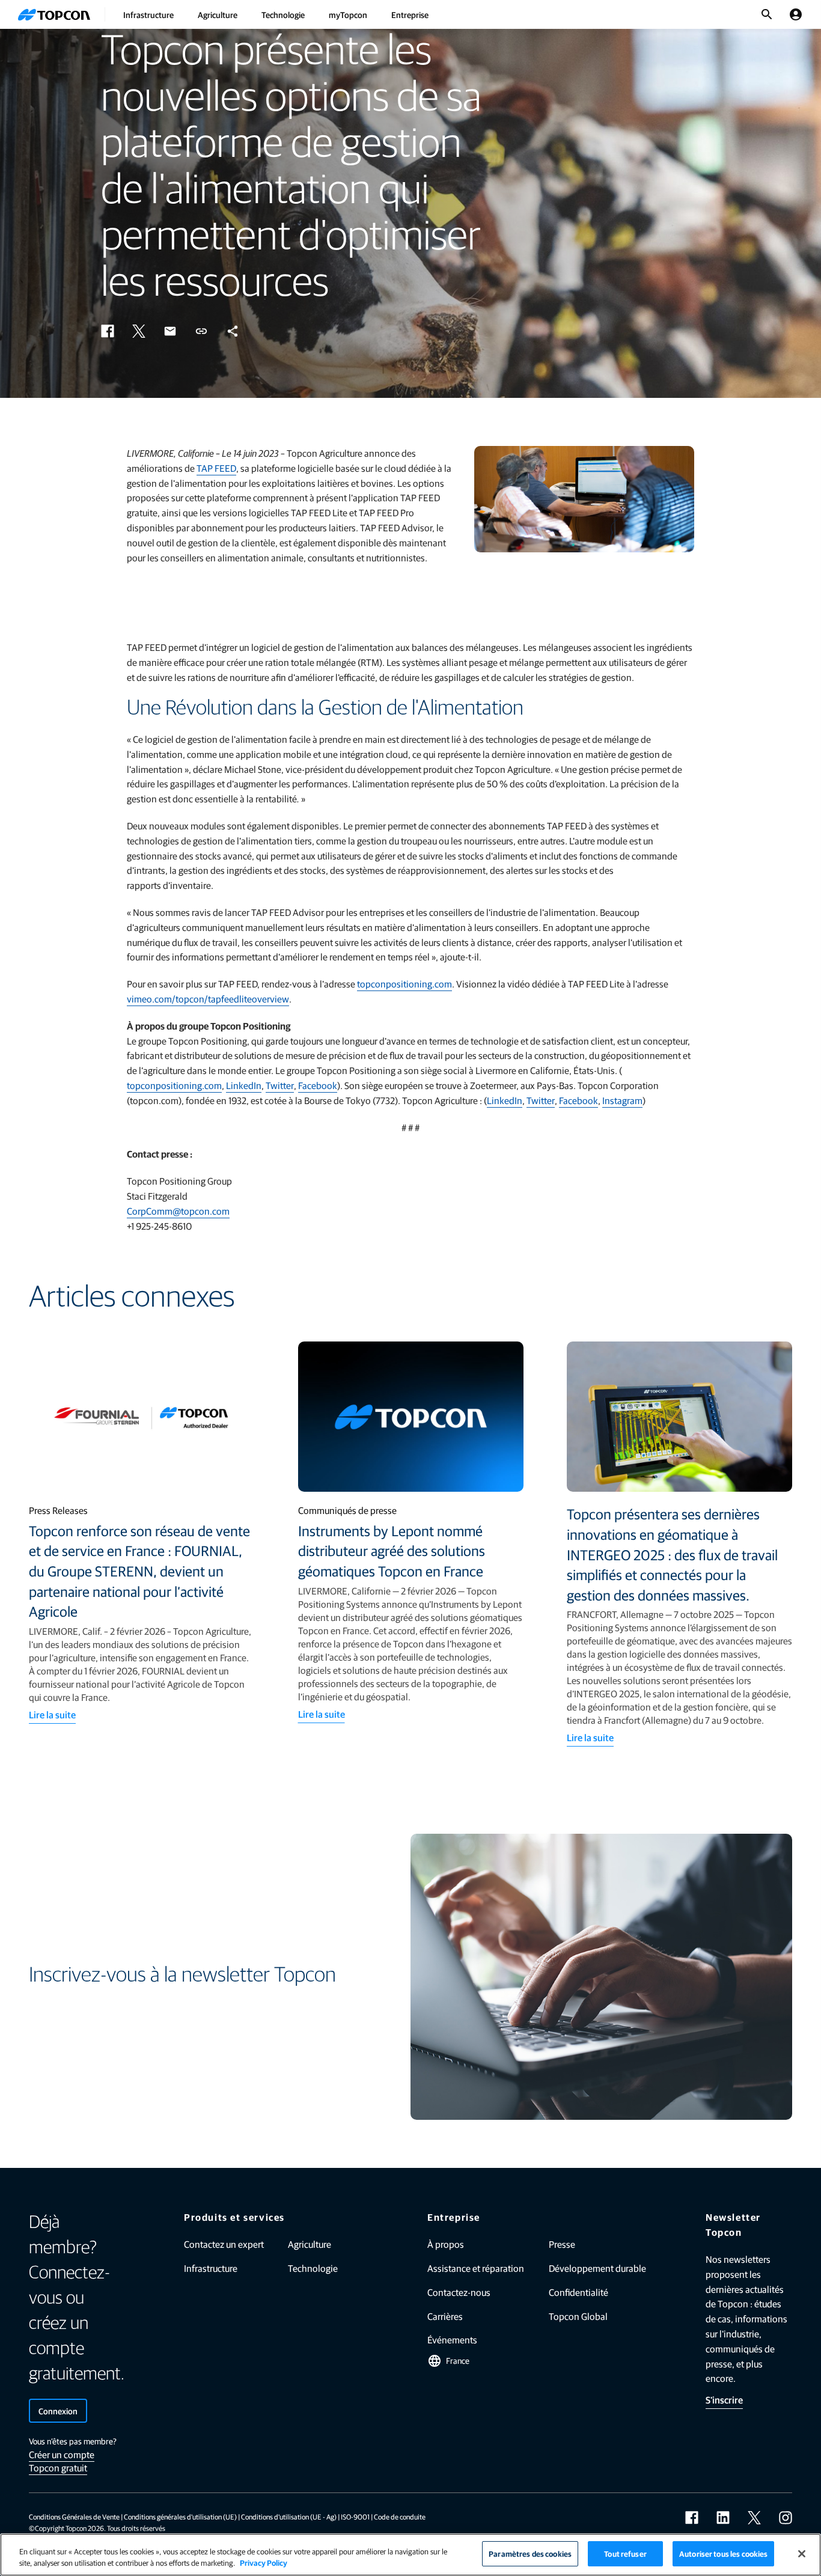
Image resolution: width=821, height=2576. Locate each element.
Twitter (280, 1085)
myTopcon (348, 14)
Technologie (283, 14)
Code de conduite (400, 2516)
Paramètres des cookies (530, 2553)
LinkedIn (244, 1085)
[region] (410, 2555)
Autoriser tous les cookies (723, 2553)
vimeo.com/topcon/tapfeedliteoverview (208, 999)
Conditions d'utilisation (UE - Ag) (289, 2516)
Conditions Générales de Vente (74, 2516)
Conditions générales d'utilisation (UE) (180, 2516)
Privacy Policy (264, 2563)
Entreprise (410, 14)
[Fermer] (802, 2554)
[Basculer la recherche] (767, 14)
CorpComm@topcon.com (178, 1211)
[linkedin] (723, 2518)
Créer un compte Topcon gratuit (62, 2461)
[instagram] (786, 2518)
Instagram (622, 1100)
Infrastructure (148, 14)
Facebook (318, 1085)
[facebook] (692, 2518)
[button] (108, 331)
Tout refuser (625, 2553)
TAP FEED (216, 468)
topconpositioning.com (404, 984)
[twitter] (754, 2518)
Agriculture (218, 14)
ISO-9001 (355, 2516)
